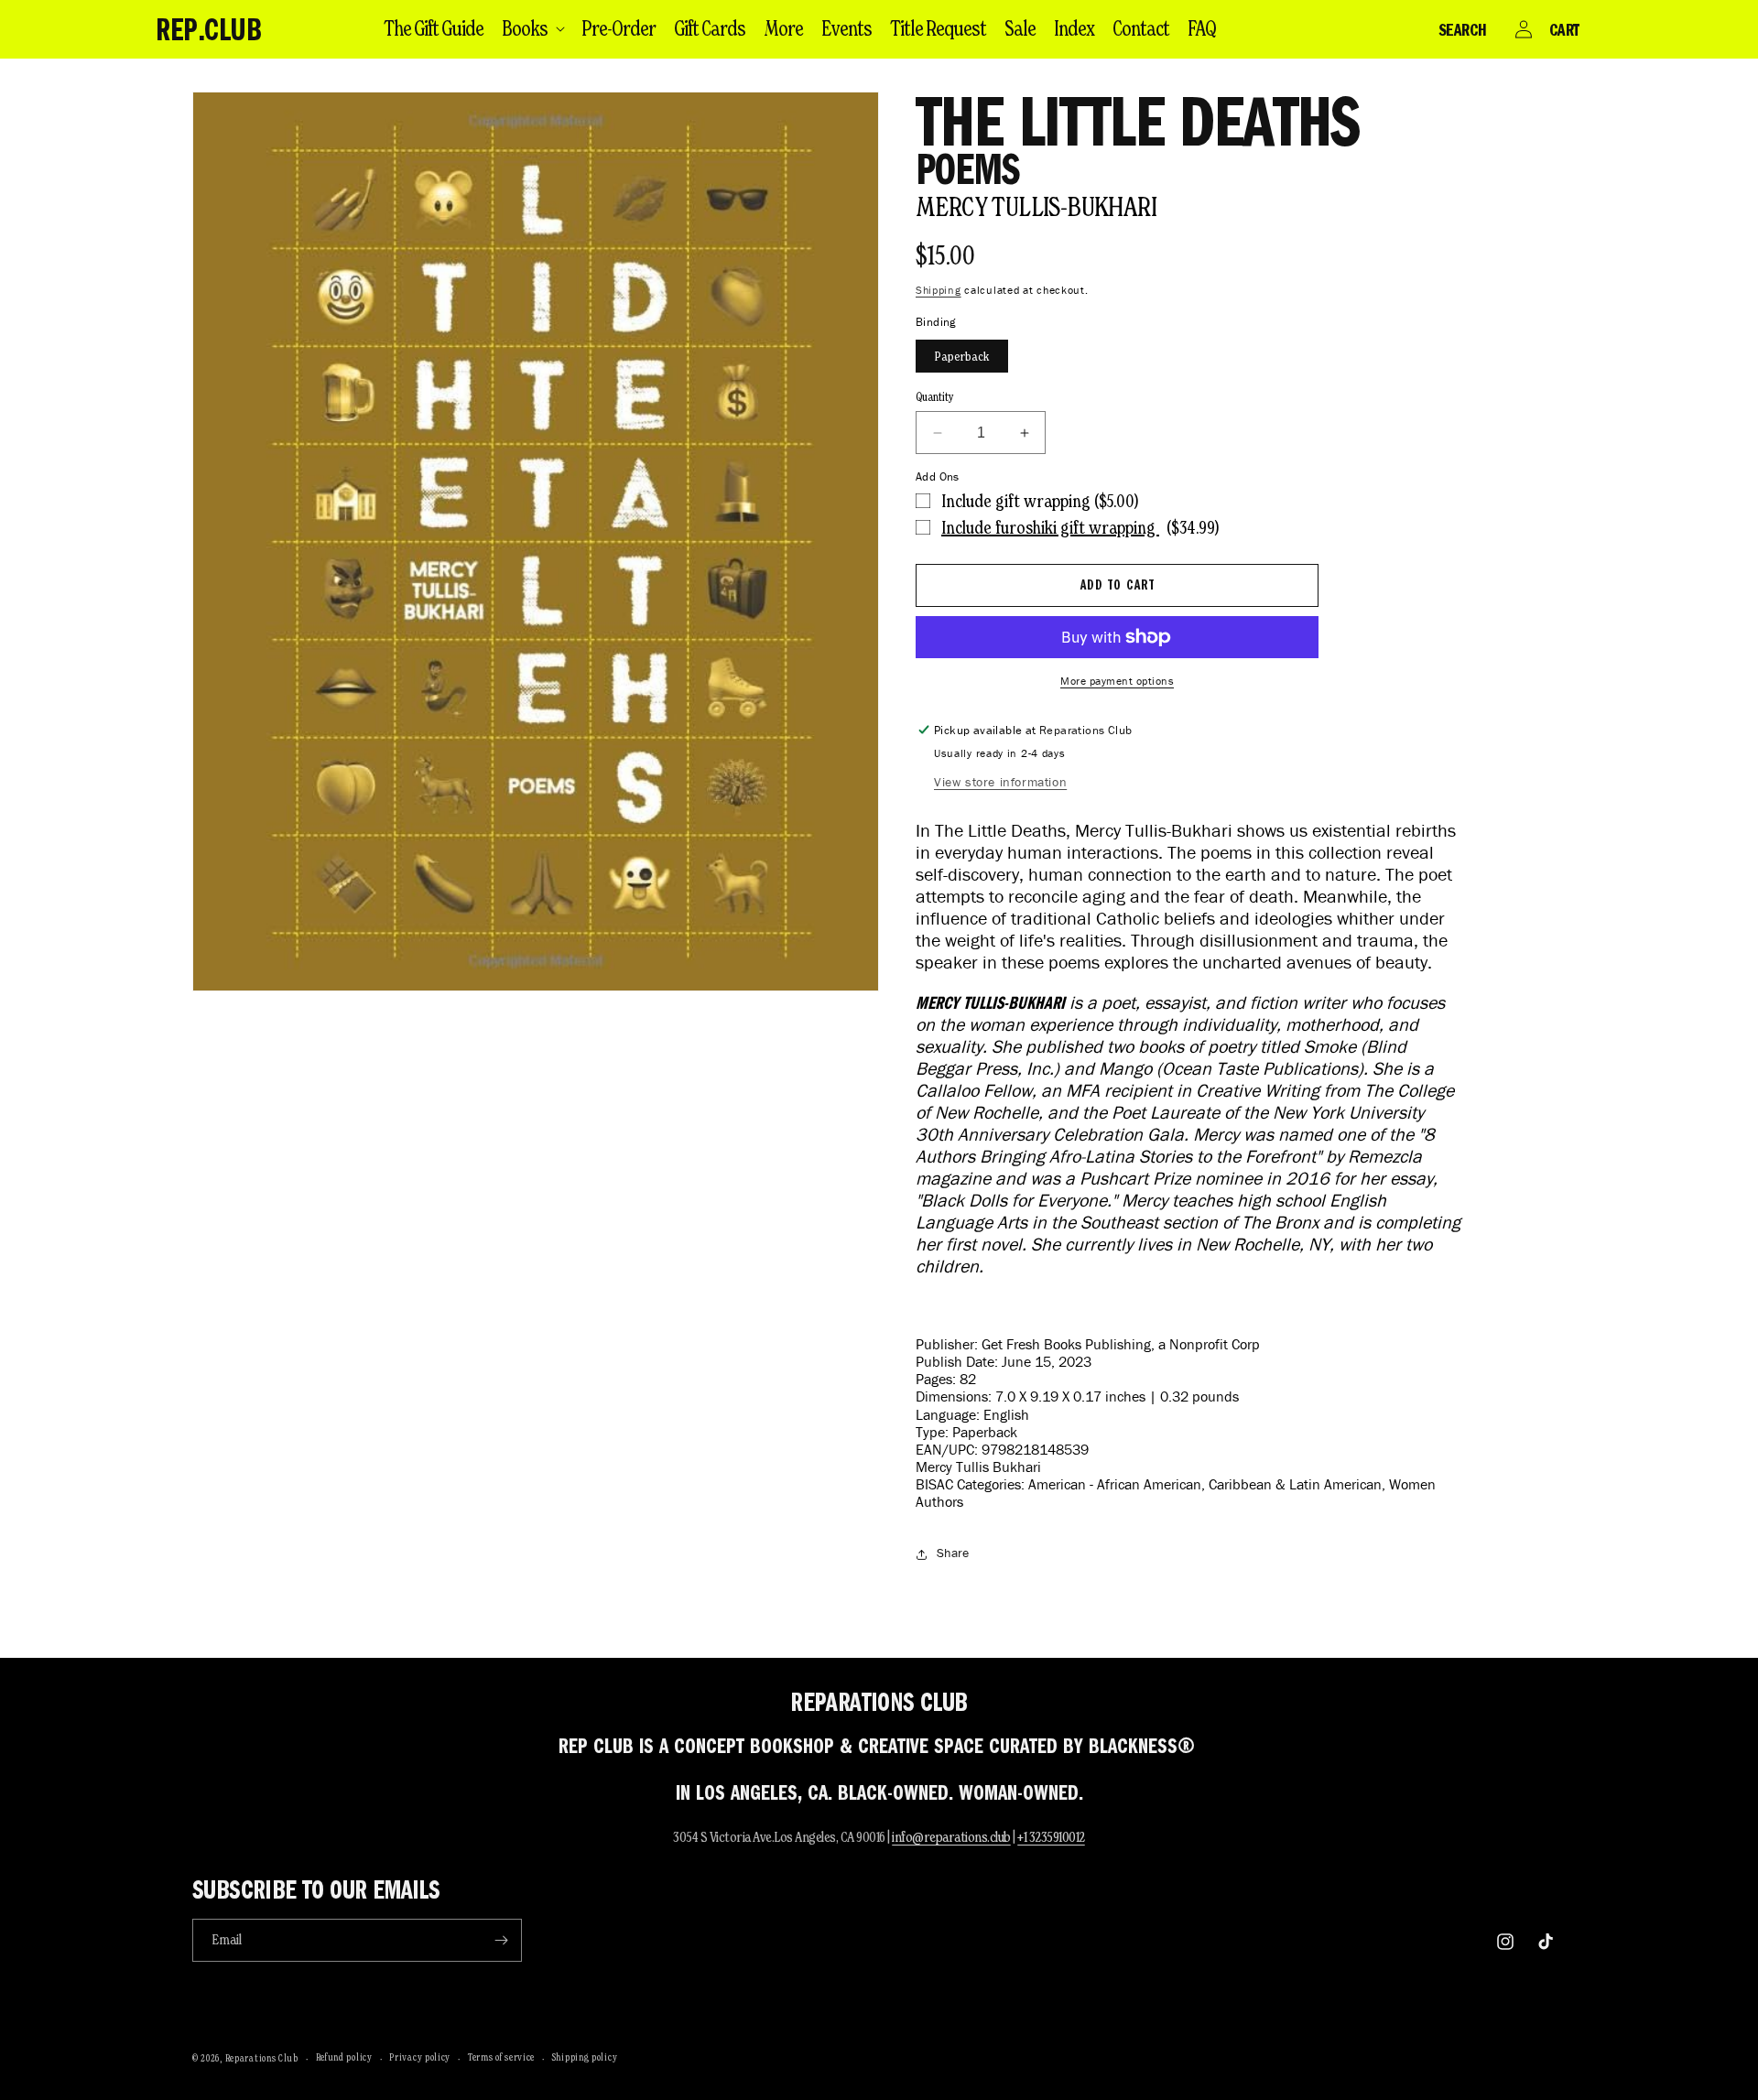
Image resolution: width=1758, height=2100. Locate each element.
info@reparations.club (951, 1837)
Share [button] (953, 1553)
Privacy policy (420, 2057)
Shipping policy (585, 2057)
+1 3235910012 (1051, 1837)
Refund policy (344, 2057)
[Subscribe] (501, 1940)
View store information (1000, 782)
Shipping (939, 290)
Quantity (935, 397)
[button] (532, 28)
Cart (1564, 29)
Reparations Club (262, 2058)
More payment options (1117, 681)
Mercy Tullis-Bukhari (1036, 206)
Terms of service (501, 2057)
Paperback (962, 356)
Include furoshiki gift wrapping (1050, 527)
